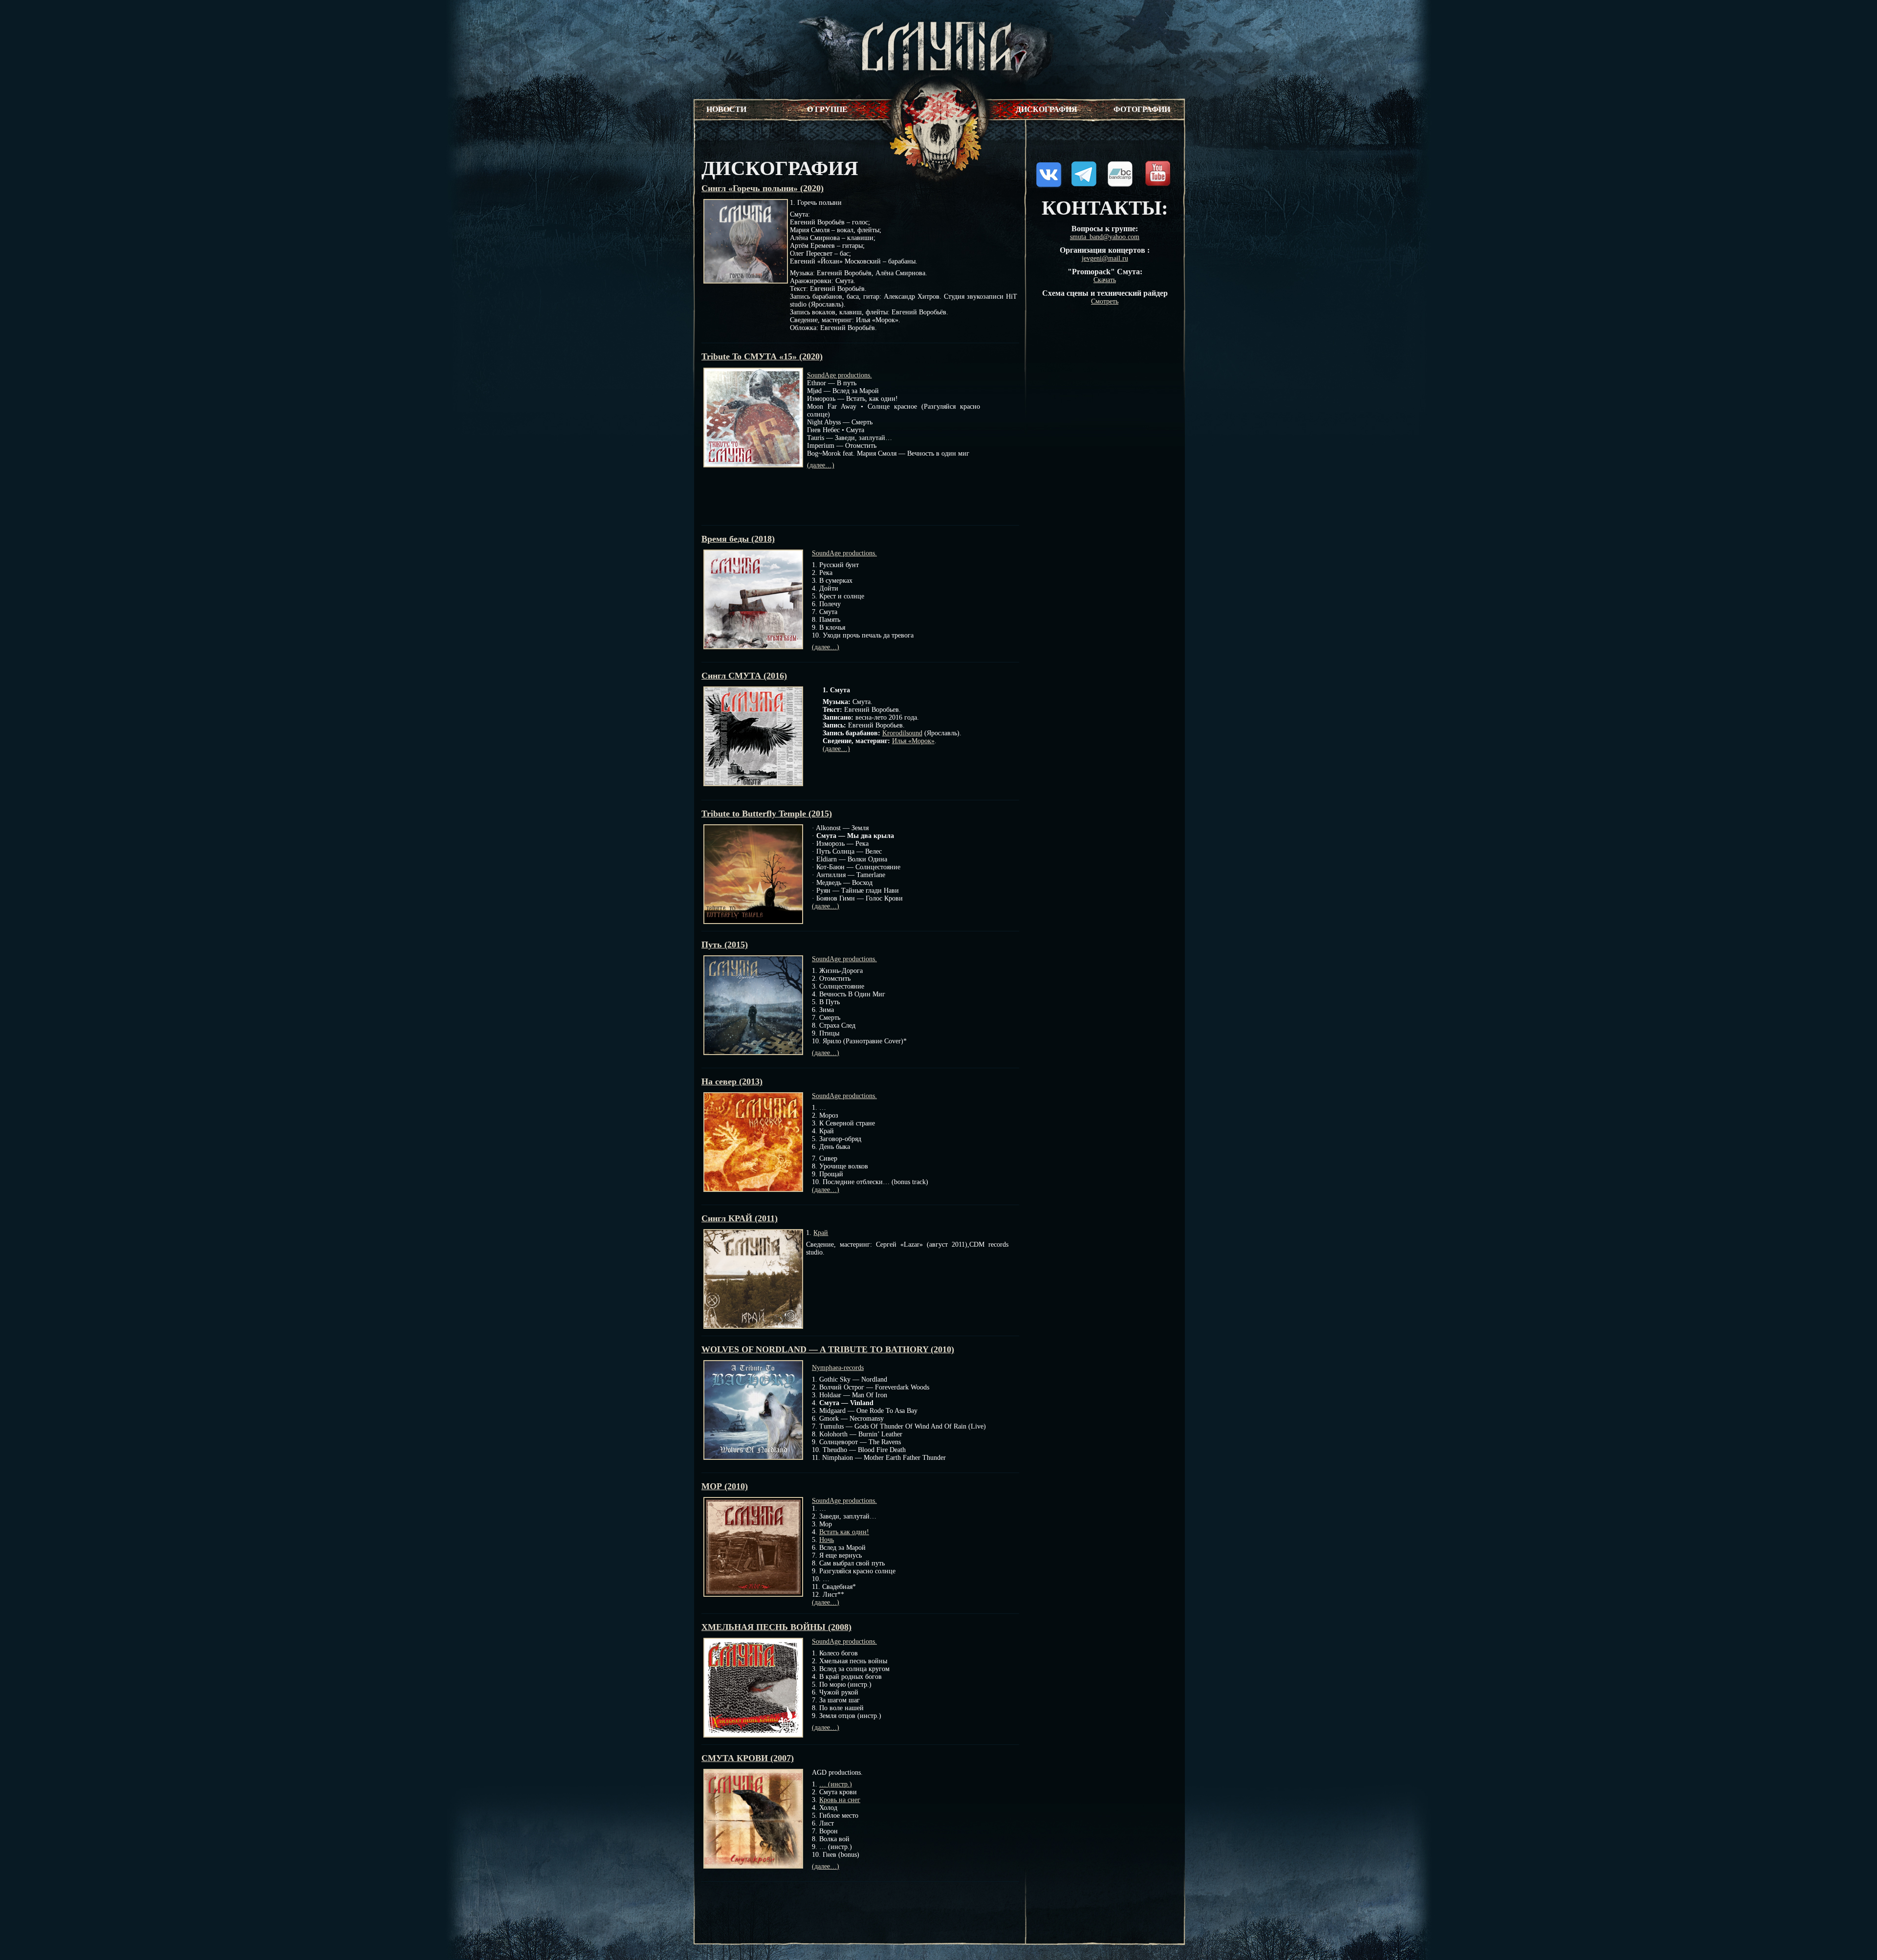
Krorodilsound (902, 733)
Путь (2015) (725, 945)
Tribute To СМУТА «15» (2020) (762, 356)
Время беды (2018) (738, 539)
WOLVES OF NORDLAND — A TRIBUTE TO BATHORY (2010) (828, 1349)
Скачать (1105, 280)
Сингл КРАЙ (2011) (740, 1218)
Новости (726, 109)
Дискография (1047, 109)
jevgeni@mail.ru (1105, 258)
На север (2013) (732, 1081)
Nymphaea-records (838, 1368)
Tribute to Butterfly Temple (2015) (767, 814)
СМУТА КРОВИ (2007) (748, 1758)
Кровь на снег (840, 1800)
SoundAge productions (839, 375)
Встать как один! (844, 1532)
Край (821, 1233)
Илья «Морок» (913, 741)
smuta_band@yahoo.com (1105, 237)
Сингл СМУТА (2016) (744, 676)
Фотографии (1142, 109)
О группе (827, 109)
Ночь (827, 1540)
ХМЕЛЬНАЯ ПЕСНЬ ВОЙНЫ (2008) (776, 1627)
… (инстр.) (836, 1784)
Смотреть (1105, 301)
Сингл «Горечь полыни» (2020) (763, 188)
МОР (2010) (725, 1486)
